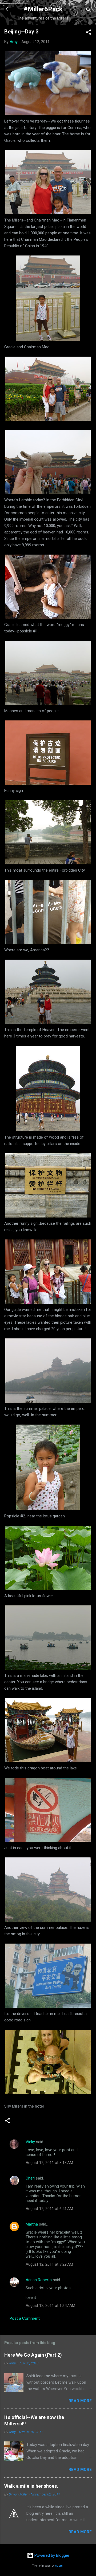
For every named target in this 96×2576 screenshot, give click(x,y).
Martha (32, 2224)
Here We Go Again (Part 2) (33, 2355)
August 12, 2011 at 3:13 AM (49, 2163)
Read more (80, 2401)
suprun (60, 2566)
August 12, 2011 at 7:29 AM (49, 2264)
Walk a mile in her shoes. (31, 2486)
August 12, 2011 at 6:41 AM (49, 2209)
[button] (89, 33)
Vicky (30, 2142)
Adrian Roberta (39, 2280)
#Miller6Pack (43, 9)
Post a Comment (25, 2318)
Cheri (30, 2178)
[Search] (89, 11)
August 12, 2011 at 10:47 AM (50, 2306)
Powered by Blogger (51, 2555)
